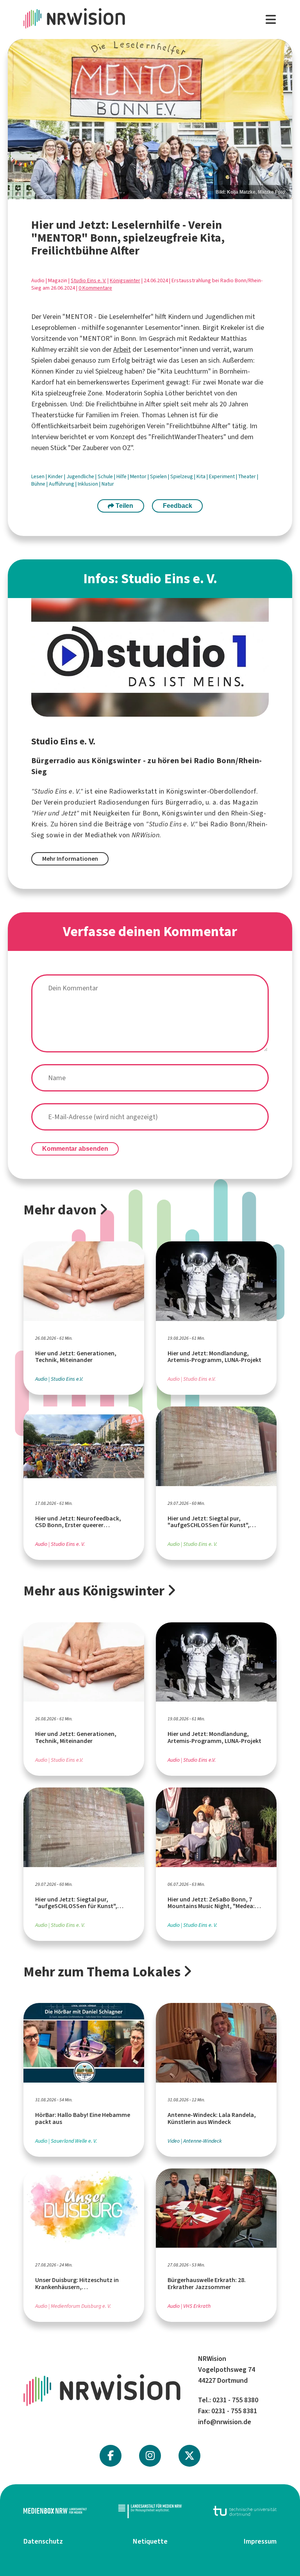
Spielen (159, 476)
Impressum (260, 2541)
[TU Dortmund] (245, 2511)
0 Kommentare (95, 288)
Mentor (139, 476)
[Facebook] (111, 2456)
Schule (106, 476)
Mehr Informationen (70, 859)
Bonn (151, 813)
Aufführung (62, 484)
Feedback (178, 506)
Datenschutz (43, 2541)
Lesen (38, 476)
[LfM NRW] (150, 2511)
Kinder (56, 476)
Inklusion (88, 484)
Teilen (124, 506)
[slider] (150, 119)
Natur (108, 484)
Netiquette (150, 2541)
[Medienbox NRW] (55, 2511)
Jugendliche (81, 476)
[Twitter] (189, 2456)
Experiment (222, 476)
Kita (202, 476)
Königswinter (125, 280)
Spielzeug (182, 476)
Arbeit (122, 349)
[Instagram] (150, 2456)
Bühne (39, 484)
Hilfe (122, 476)
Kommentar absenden (75, 1149)
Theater (248, 476)
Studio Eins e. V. (88, 280)
